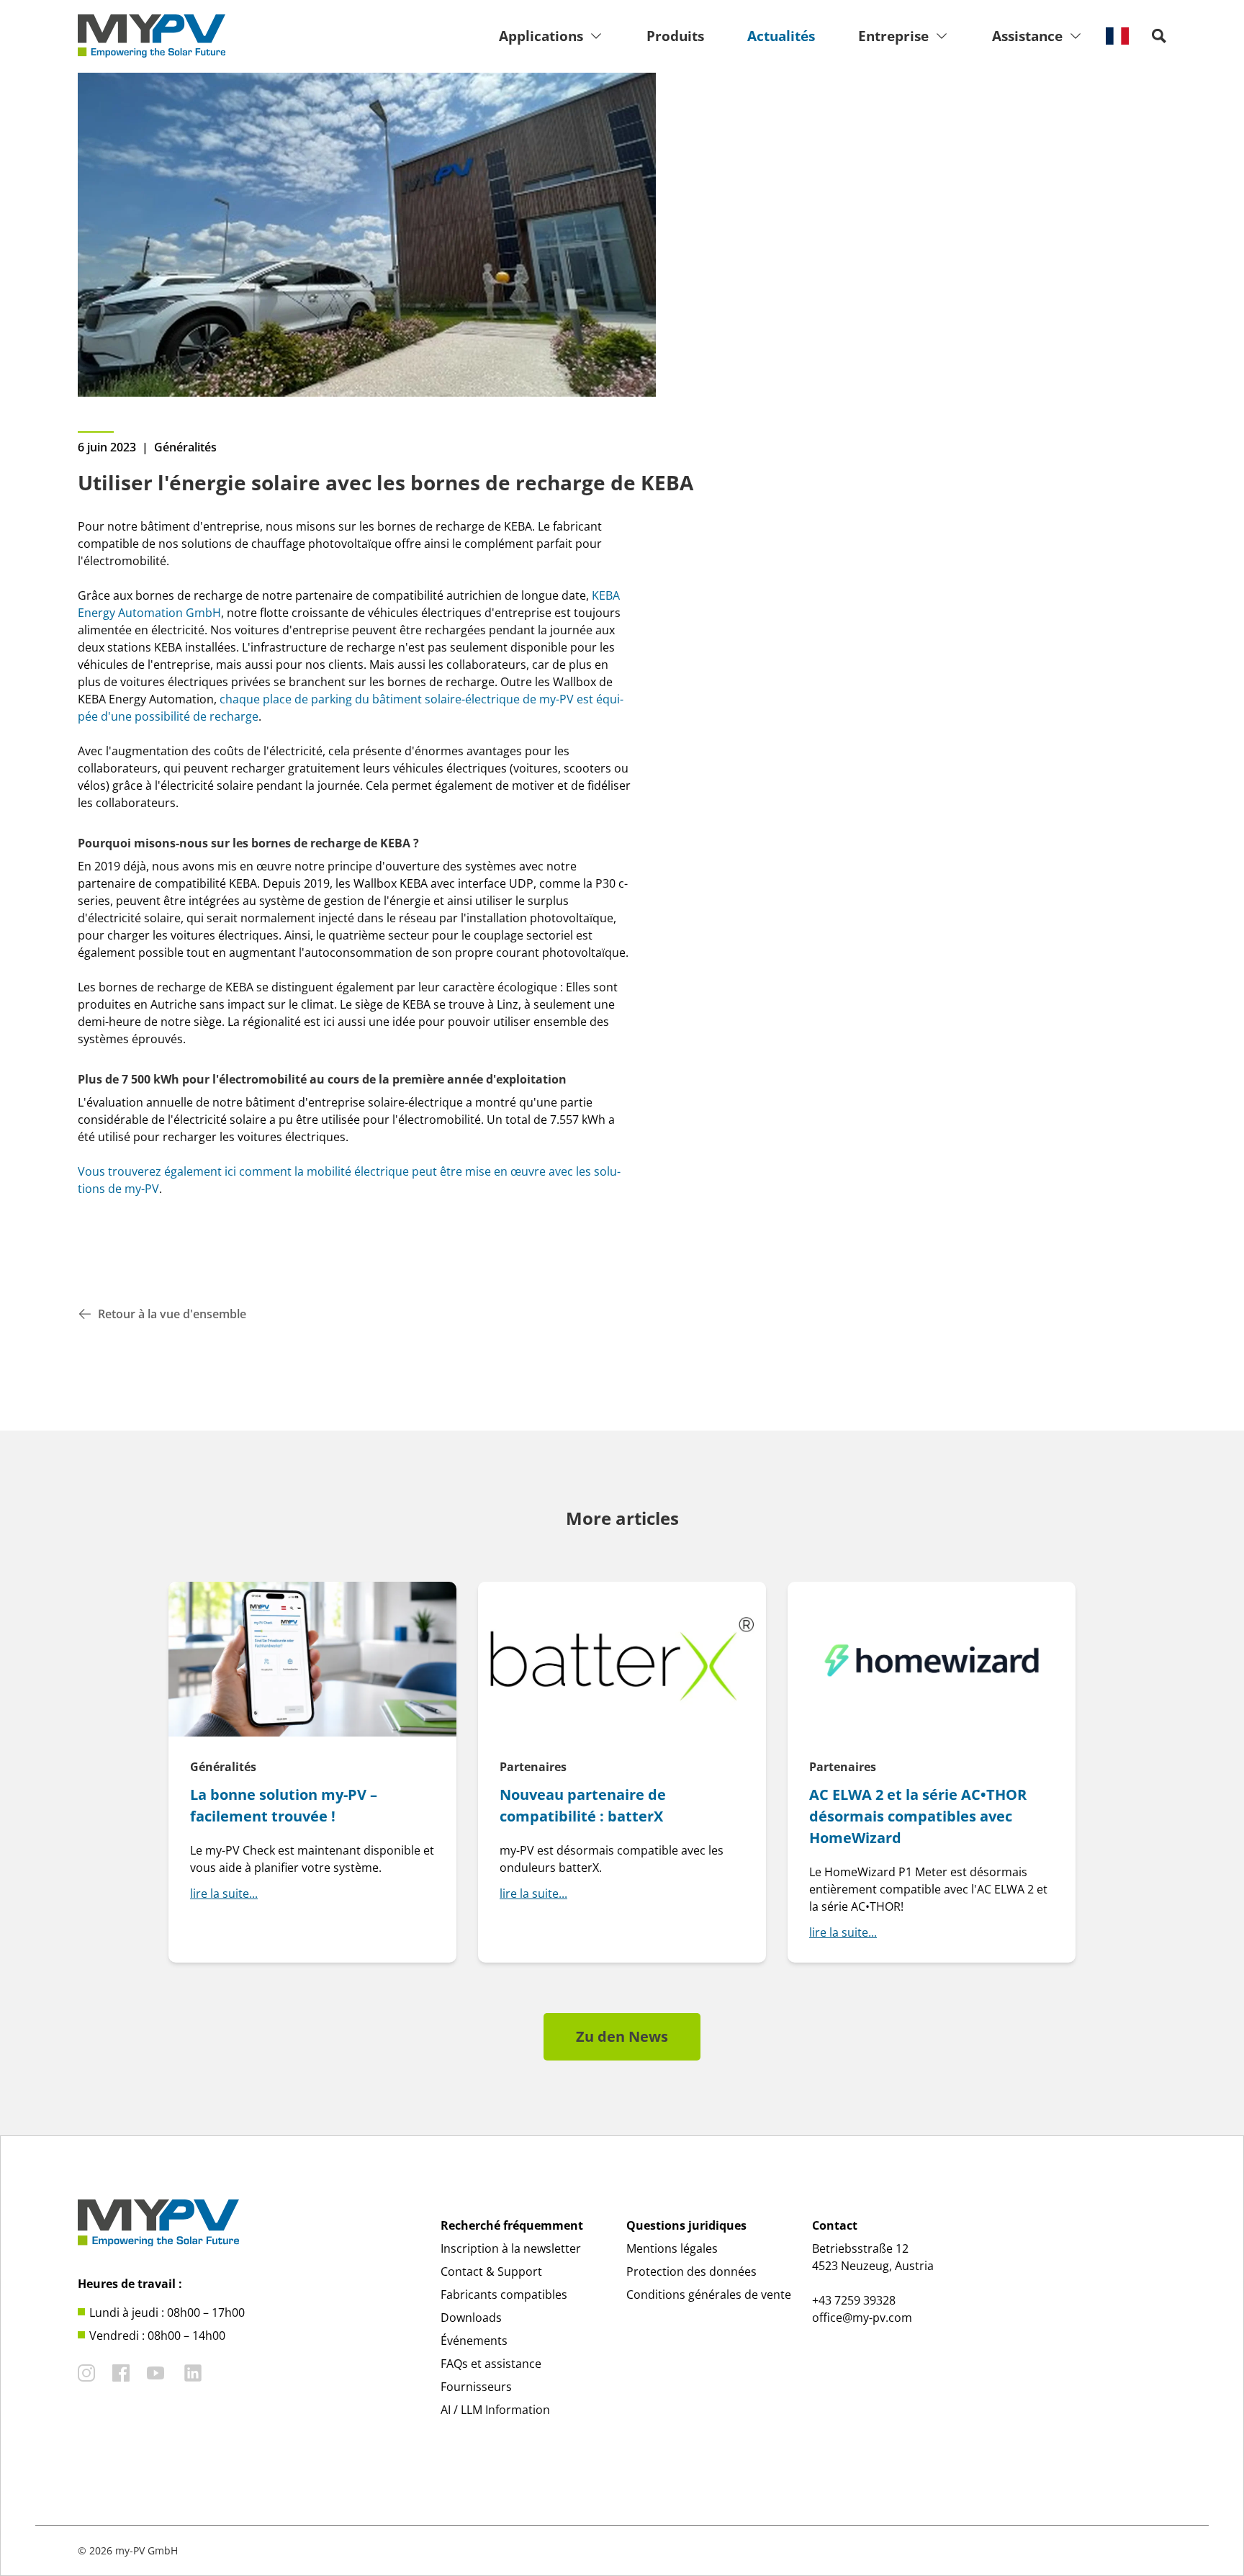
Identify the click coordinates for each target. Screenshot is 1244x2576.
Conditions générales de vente (709, 2294)
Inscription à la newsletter (511, 2248)
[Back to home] (152, 36)
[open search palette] (1159, 36)
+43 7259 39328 (854, 2300)
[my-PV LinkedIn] (193, 2373)
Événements (474, 2341)
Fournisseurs (476, 2387)
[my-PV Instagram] (86, 2373)
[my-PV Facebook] (121, 2373)
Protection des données (691, 2271)
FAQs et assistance (491, 2364)
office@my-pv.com (862, 2318)
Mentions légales (672, 2248)
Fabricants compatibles (504, 2294)
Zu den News (622, 2036)
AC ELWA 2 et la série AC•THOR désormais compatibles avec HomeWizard (918, 1816)
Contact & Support (491, 2271)
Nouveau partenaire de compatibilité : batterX (583, 1805)
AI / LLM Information (495, 2410)
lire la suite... (224, 1893)
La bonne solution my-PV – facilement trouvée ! (284, 1805)
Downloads (471, 2318)
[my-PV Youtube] (155, 2373)
